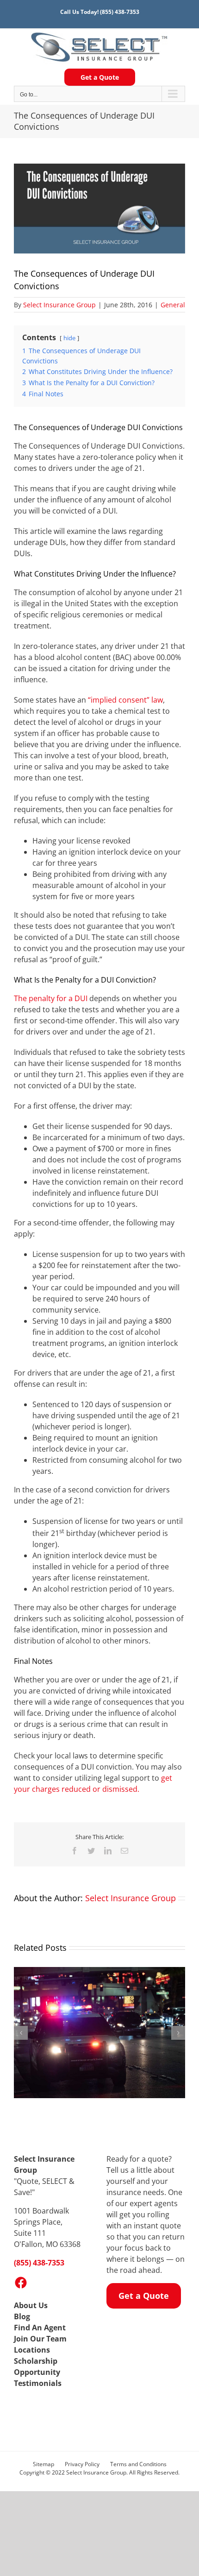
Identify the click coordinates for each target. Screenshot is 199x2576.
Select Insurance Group (59, 305)
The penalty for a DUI (51, 998)
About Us (31, 2305)
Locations (32, 2350)
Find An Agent (40, 2328)
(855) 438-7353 (120, 12)
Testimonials (38, 2383)
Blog (22, 2316)
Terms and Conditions (138, 2464)
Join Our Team (40, 2339)
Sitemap (44, 2464)
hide (69, 338)
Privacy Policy (82, 2464)
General (173, 305)
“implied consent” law (125, 700)
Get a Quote (100, 77)
